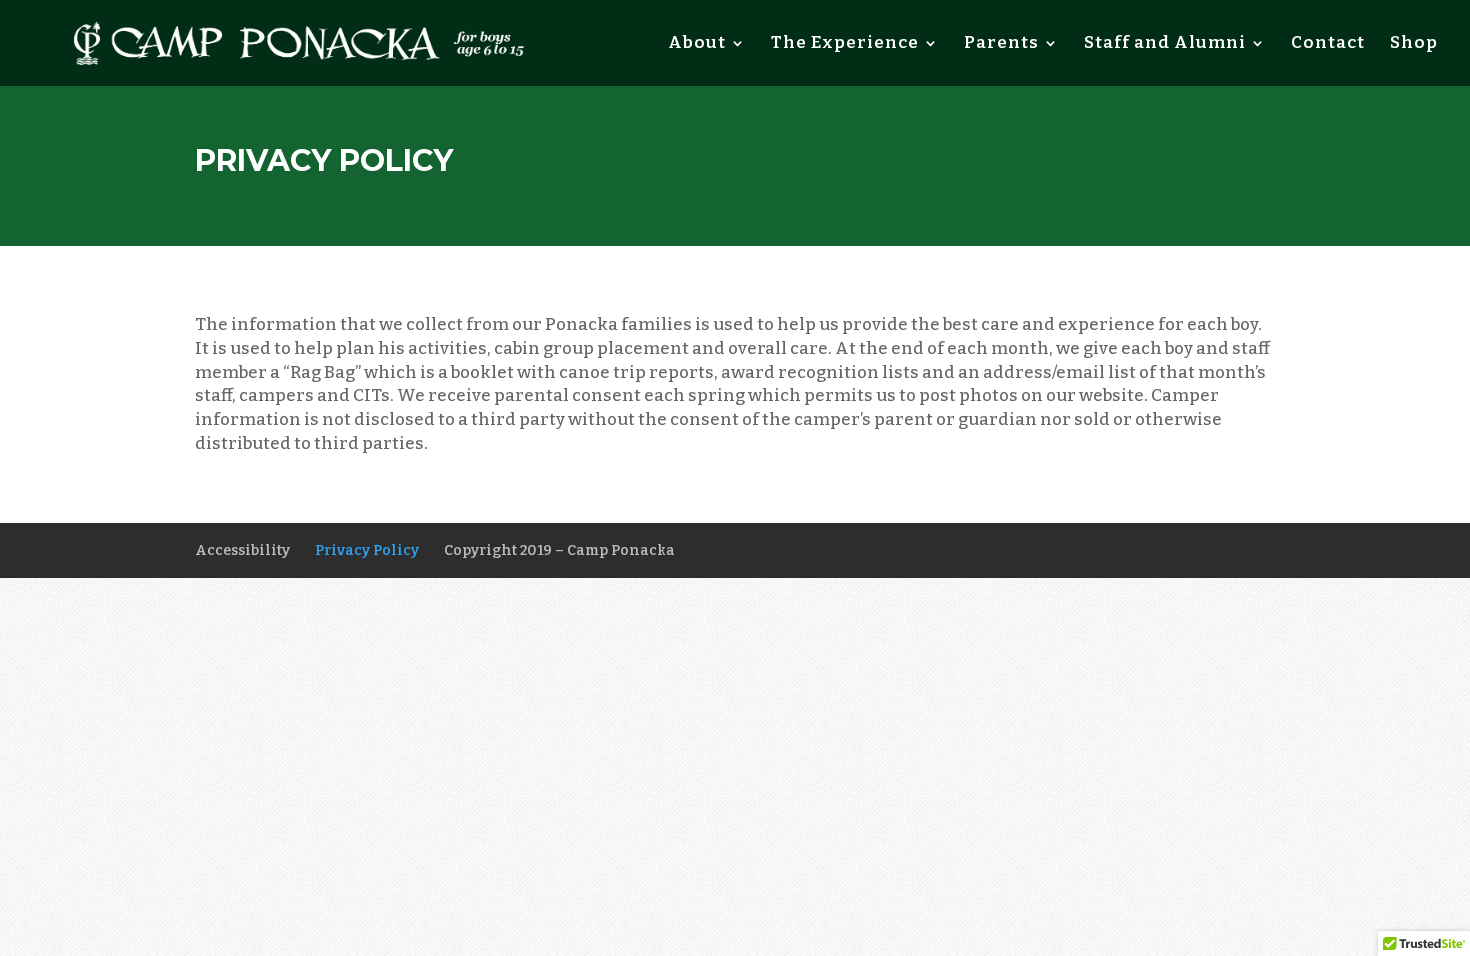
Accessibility (242, 550)
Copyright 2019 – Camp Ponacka (559, 550)
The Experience (845, 44)
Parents (1001, 44)
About (697, 44)
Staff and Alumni (1165, 44)
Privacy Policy (367, 550)
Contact (1328, 44)
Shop (1414, 44)
